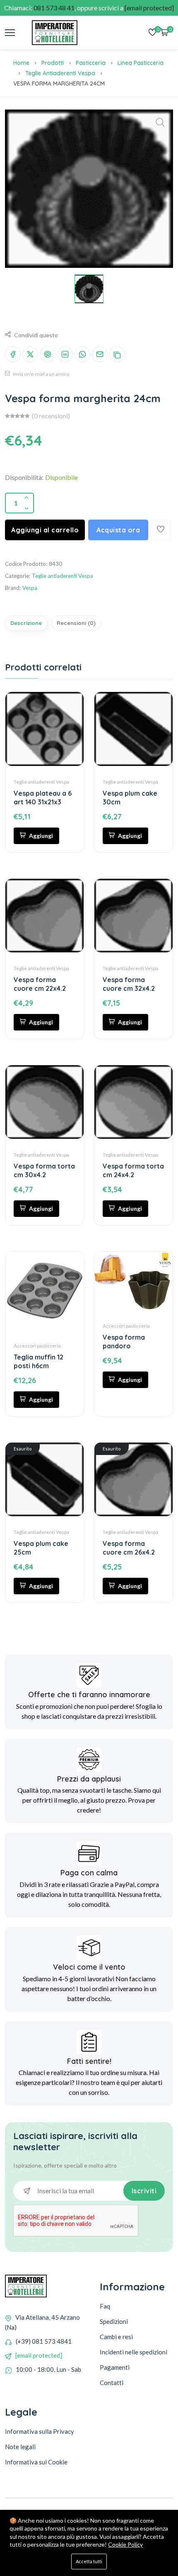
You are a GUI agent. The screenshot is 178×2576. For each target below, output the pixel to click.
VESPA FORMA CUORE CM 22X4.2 (40, 984)
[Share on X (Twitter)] (30, 354)
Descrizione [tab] (26, 623)
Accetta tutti (89, 2561)
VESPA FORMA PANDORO (124, 1342)
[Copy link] (117, 354)
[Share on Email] (100, 354)
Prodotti (53, 63)
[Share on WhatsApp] (82, 354)
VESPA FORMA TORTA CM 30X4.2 (44, 1170)
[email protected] (39, 2355)
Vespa (30, 588)
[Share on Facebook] (13, 354)
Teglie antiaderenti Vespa (60, 73)
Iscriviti (144, 2191)
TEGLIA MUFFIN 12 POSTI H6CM (38, 1361)
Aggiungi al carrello (45, 530)
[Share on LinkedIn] (65, 354)
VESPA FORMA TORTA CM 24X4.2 (133, 1170)
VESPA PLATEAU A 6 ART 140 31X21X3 (43, 798)
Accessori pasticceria (37, 1346)
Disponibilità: (24, 477)
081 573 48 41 (54, 8)
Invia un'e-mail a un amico (41, 374)
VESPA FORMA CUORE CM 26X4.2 (129, 1548)
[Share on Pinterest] (48, 354)
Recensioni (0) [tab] (76, 623)
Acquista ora (118, 530)
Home (21, 63)
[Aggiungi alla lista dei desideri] (161, 530)
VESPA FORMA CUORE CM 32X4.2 (129, 984)
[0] (152, 33)
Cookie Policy (125, 2544)
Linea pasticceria (141, 63)
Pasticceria (91, 63)
